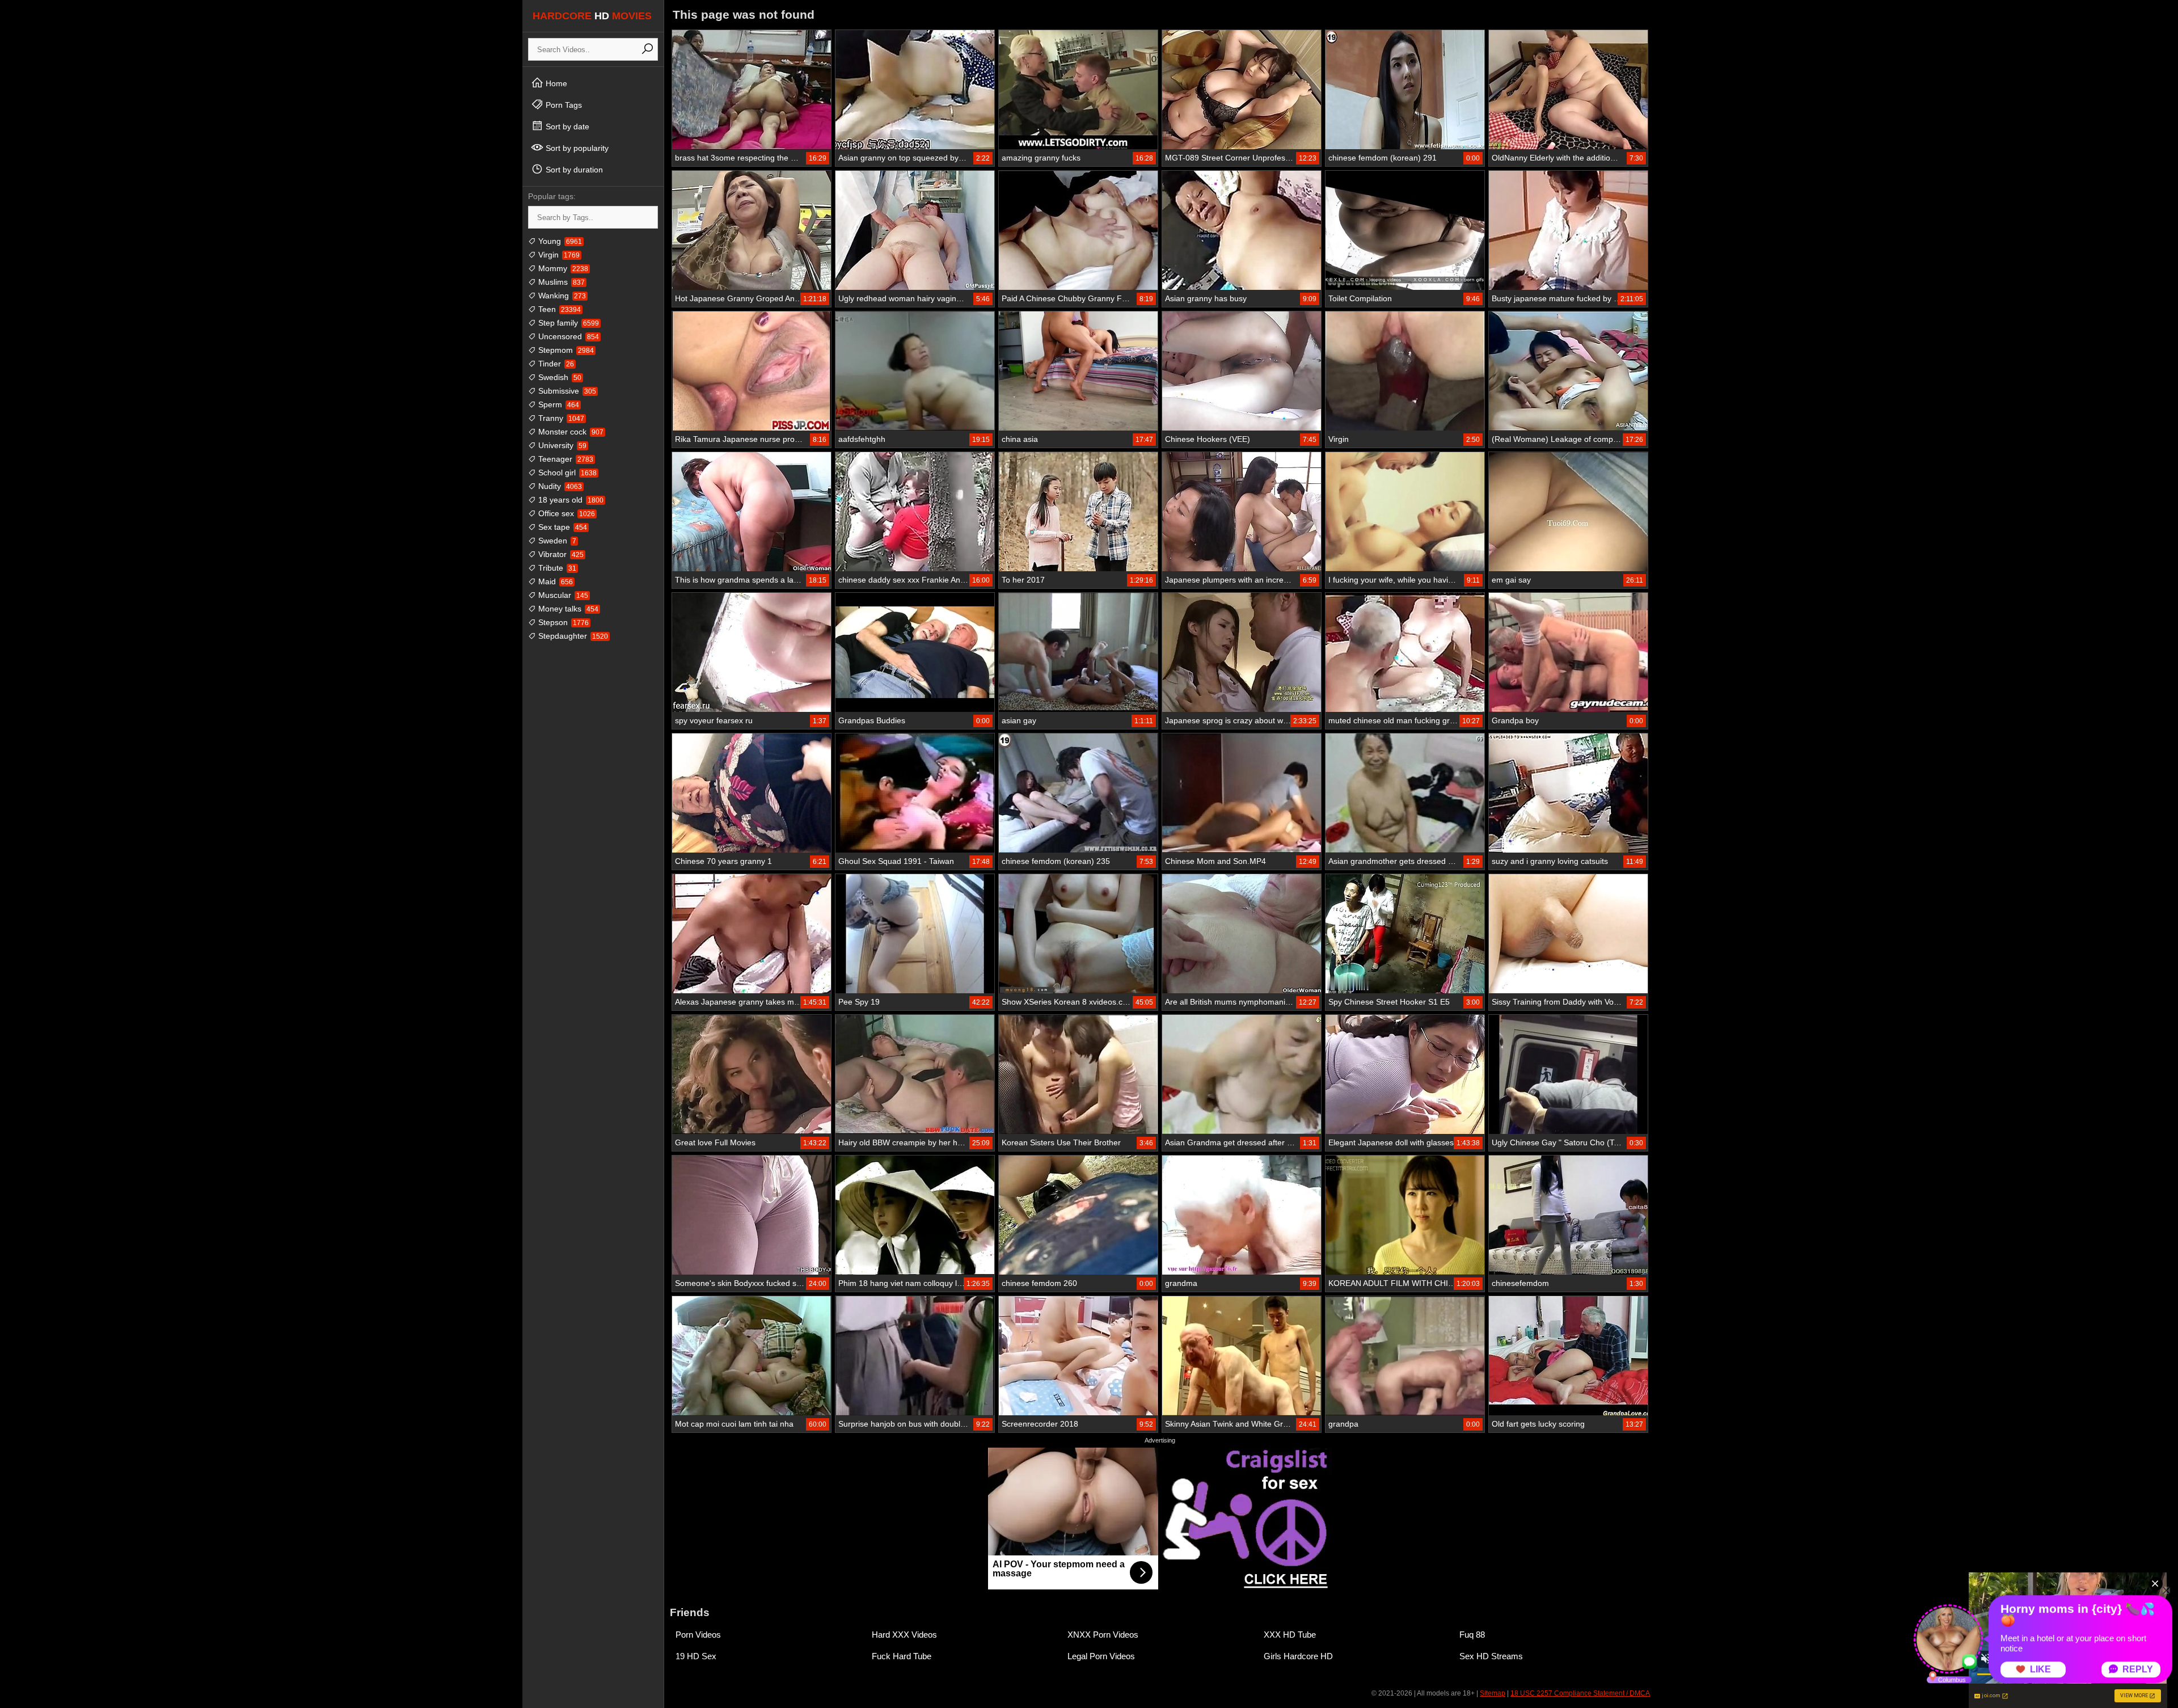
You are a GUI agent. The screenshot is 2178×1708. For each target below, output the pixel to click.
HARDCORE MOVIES (592, 16)
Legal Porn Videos (1101, 1656)
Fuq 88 (1472, 1635)
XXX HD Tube (1290, 1635)
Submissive (566, 391)
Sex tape (562, 527)
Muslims (560, 282)
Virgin (558, 255)
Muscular (562, 595)
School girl (566, 473)
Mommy (562, 268)
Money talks (567, 609)
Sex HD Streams (1491, 1656)
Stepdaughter (572, 636)
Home (555, 83)
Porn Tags (563, 105)
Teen (558, 309)
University (561, 445)
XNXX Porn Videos (1103, 1635)
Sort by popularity (576, 148)
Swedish (559, 377)
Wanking (561, 296)
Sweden (556, 541)
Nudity (559, 486)
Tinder (555, 364)
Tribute (556, 568)
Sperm (558, 404)
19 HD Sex (696, 1656)
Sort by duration (573, 170)
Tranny (560, 418)
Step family (567, 323)
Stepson (562, 622)
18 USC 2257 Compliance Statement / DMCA (1580, 1693)
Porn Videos (698, 1635)
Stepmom (565, 350)
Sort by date (566, 126)
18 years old (570, 500)
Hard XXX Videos (904, 1635)
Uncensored (567, 336)
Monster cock (570, 432)
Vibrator (560, 554)
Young (559, 241)
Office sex (565, 513)
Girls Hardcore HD (1298, 1656)
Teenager (565, 459)
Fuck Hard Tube (902, 1656)
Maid (554, 581)
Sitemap (1493, 1693)
